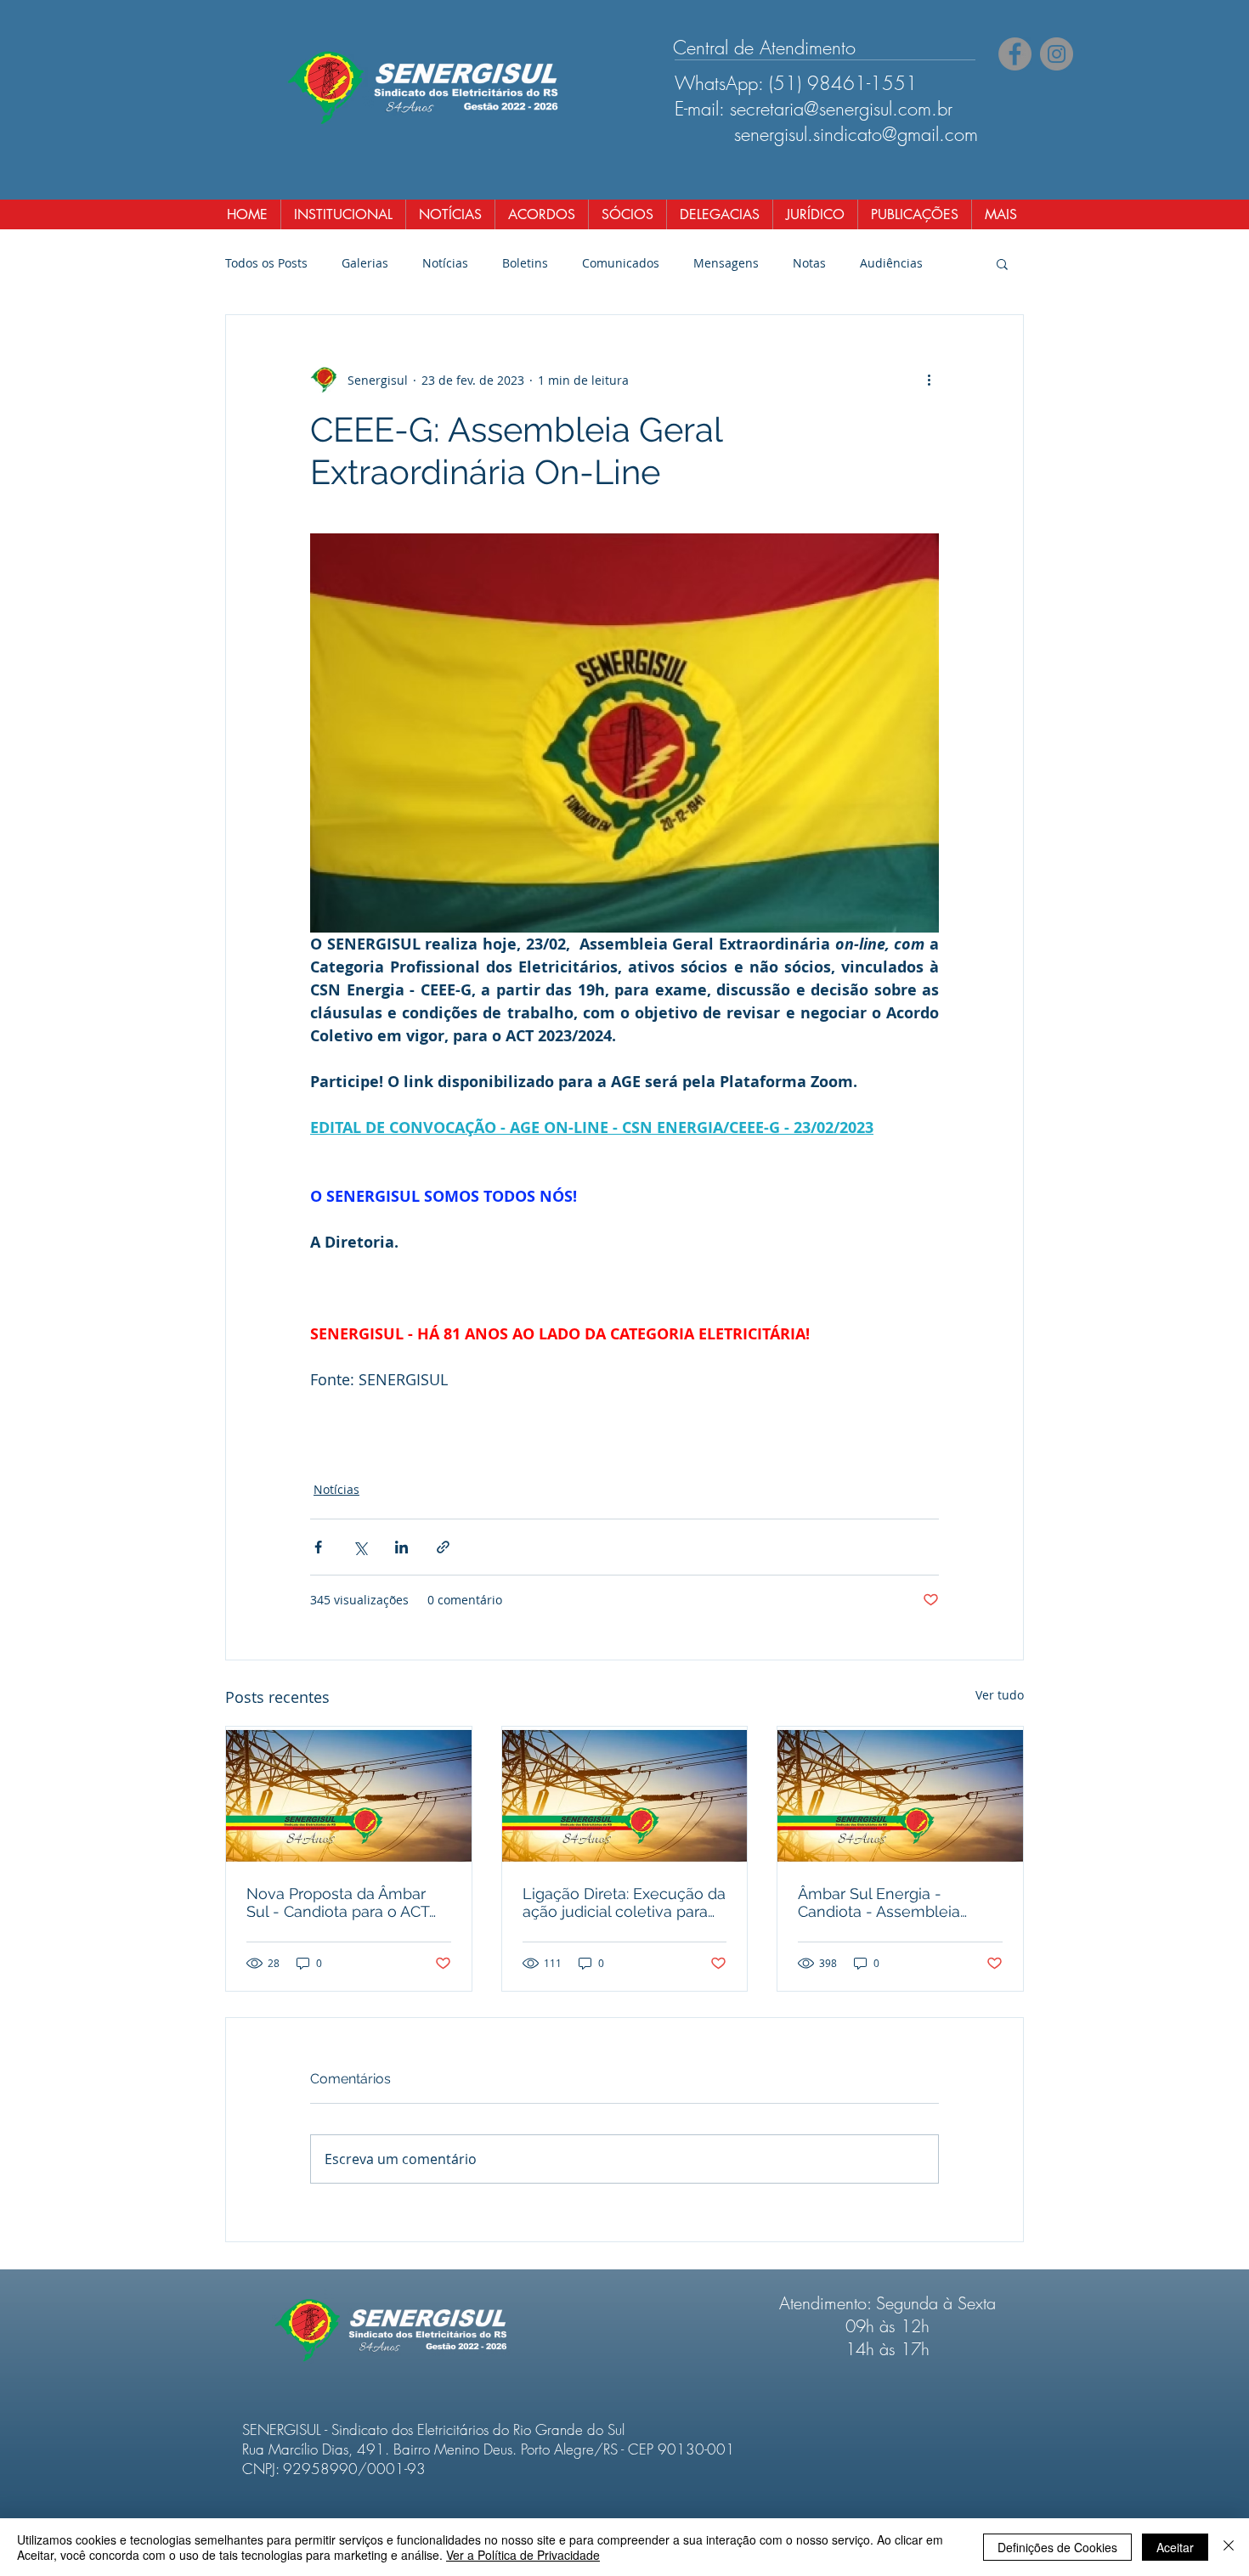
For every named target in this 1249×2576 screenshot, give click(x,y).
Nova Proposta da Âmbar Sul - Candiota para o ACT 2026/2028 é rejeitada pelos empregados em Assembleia (347, 1902)
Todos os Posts (266, 263)
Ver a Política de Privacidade (523, 2555)
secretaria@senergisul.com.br (841, 109)
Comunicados (621, 263)
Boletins (525, 263)
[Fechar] (1229, 2547)
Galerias (365, 263)
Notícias (445, 263)
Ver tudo (1000, 1695)
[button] (1002, 263)
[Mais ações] (929, 380)
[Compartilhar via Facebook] (318, 1547)
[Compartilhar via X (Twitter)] (360, 1547)
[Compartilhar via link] (443, 1547)
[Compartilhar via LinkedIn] (401, 1547)
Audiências (891, 263)
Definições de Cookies (1057, 2547)
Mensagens (726, 263)
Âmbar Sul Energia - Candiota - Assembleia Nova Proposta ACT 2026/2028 (879, 1902)
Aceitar (1175, 2547)
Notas (809, 263)
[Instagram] (1057, 54)
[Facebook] (1015, 54)
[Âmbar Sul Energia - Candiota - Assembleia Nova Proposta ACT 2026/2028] (900, 1795)
